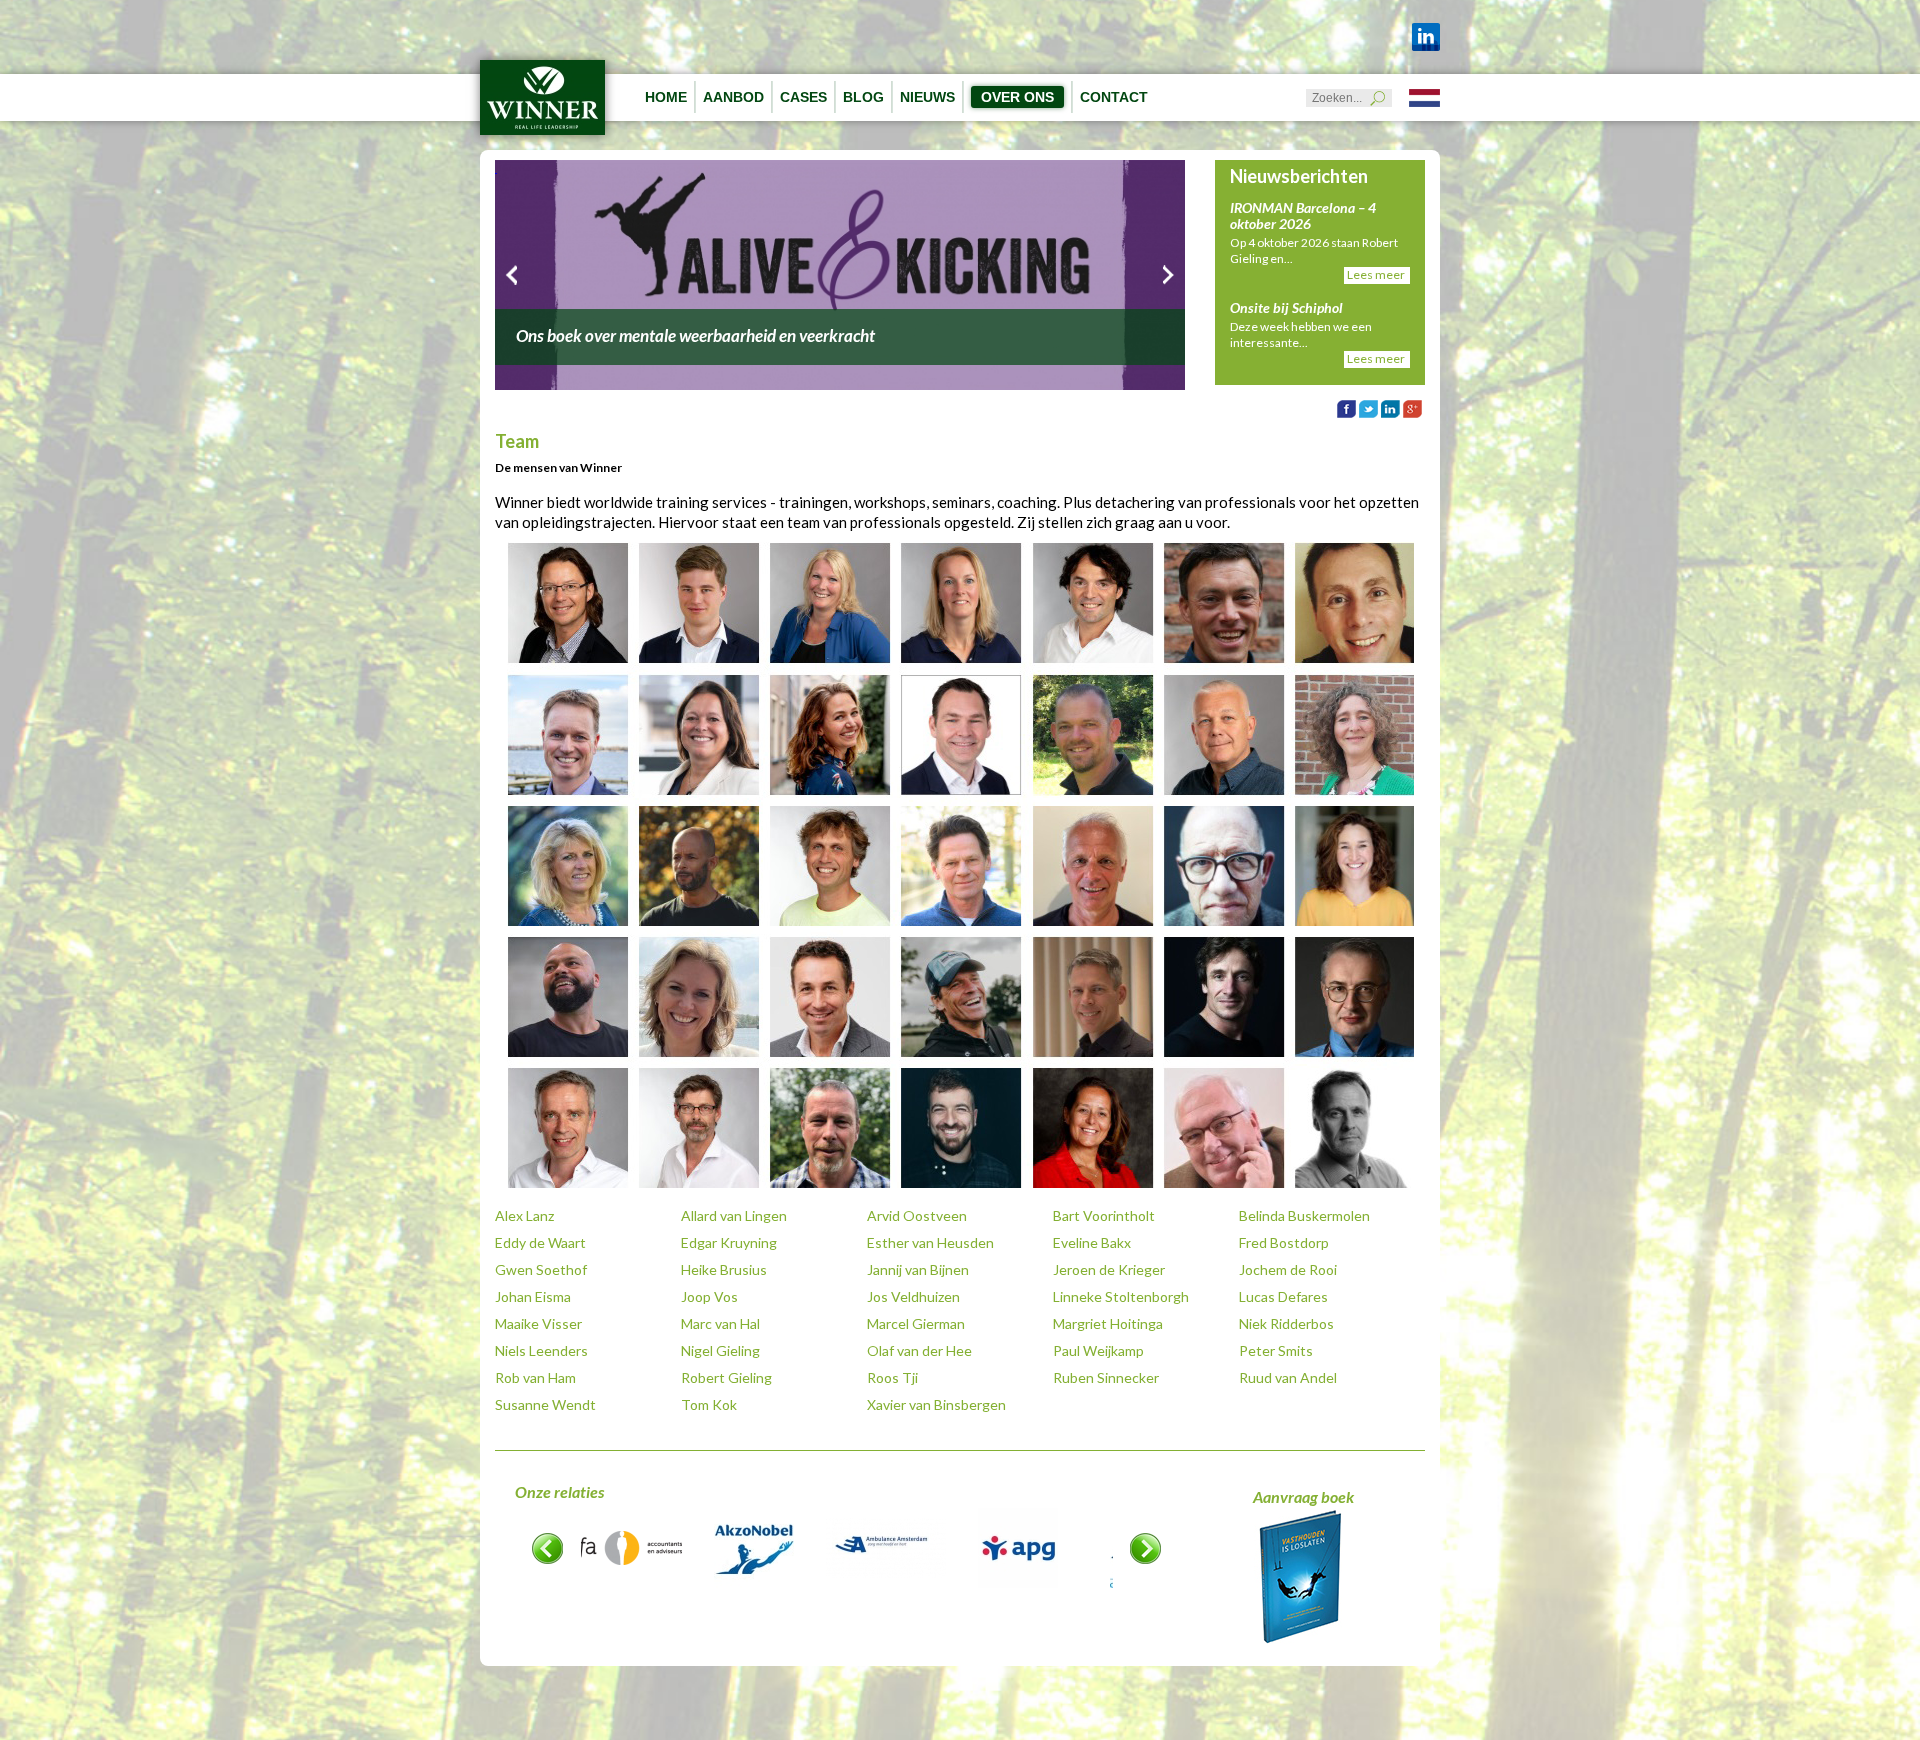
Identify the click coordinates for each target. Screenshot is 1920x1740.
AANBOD (733, 97)
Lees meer (1376, 274)
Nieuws (927, 97)
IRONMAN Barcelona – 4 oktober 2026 (1303, 215)
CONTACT (1114, 97)
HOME (666, 97)
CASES (803, 97)
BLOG (863, 97)
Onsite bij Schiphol (1286, 307)
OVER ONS (1017, 97)
